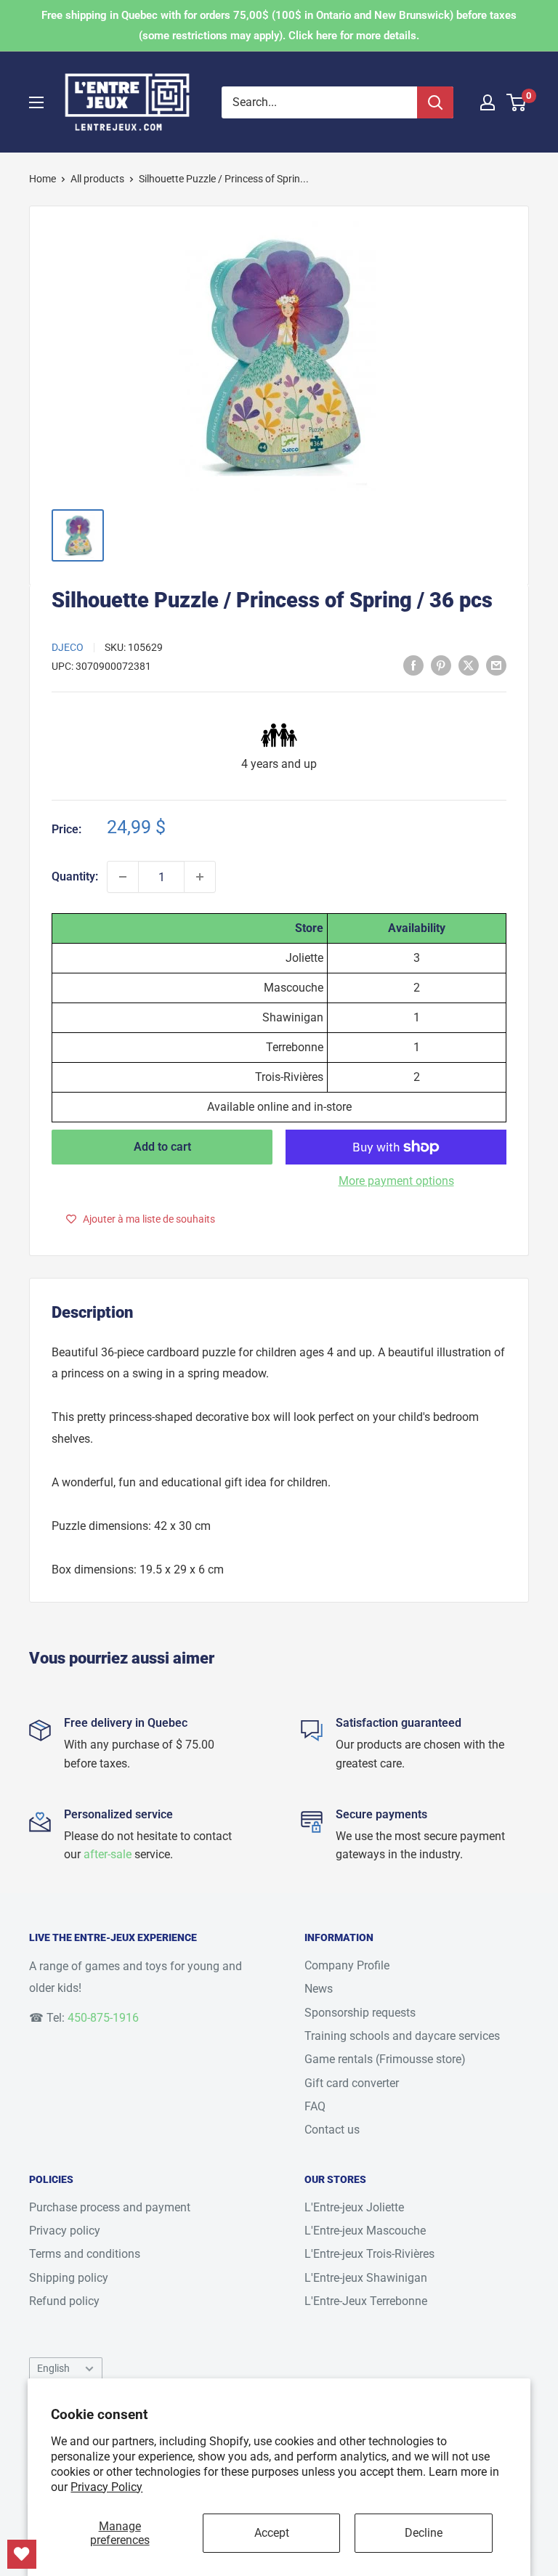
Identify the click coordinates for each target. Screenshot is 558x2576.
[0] (517, 102)
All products (97, 179)
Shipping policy (69, 2278)
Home (43, 179)
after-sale (108, 1854)
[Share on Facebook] (413, 665)
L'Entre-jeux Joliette (354, 2207)
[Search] (435, 102)
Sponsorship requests (360, 2013)
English (53, 2368)
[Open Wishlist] (22, 2554)
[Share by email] (496, 665)
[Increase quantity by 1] (200, 877)
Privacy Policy (106, 2487)
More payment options (396, 1181)
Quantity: (75, 876)
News (319, 1989)
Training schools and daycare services (402, 2036)
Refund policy (64, 2301)
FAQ (315, 2106)
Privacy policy (65, 2231)
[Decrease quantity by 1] (123, 877)
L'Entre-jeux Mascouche (365, 2231)
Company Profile (347, 1965)
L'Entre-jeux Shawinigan (366, 2278)
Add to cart (162, 1147)
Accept (272, 2533)
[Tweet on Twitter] (469, 665)
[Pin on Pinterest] (441, 665)
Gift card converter (352, 2083)
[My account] (488, 102)
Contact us (332, 2130)
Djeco (68, 647)
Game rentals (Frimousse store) (385, 2059)
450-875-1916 (103, 2018)
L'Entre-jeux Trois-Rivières (369, 2254)
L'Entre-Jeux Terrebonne (366, 2301)
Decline (424, 2533)
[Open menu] (36, 102)
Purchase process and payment (110, 2207)
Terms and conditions (85, 2254)
